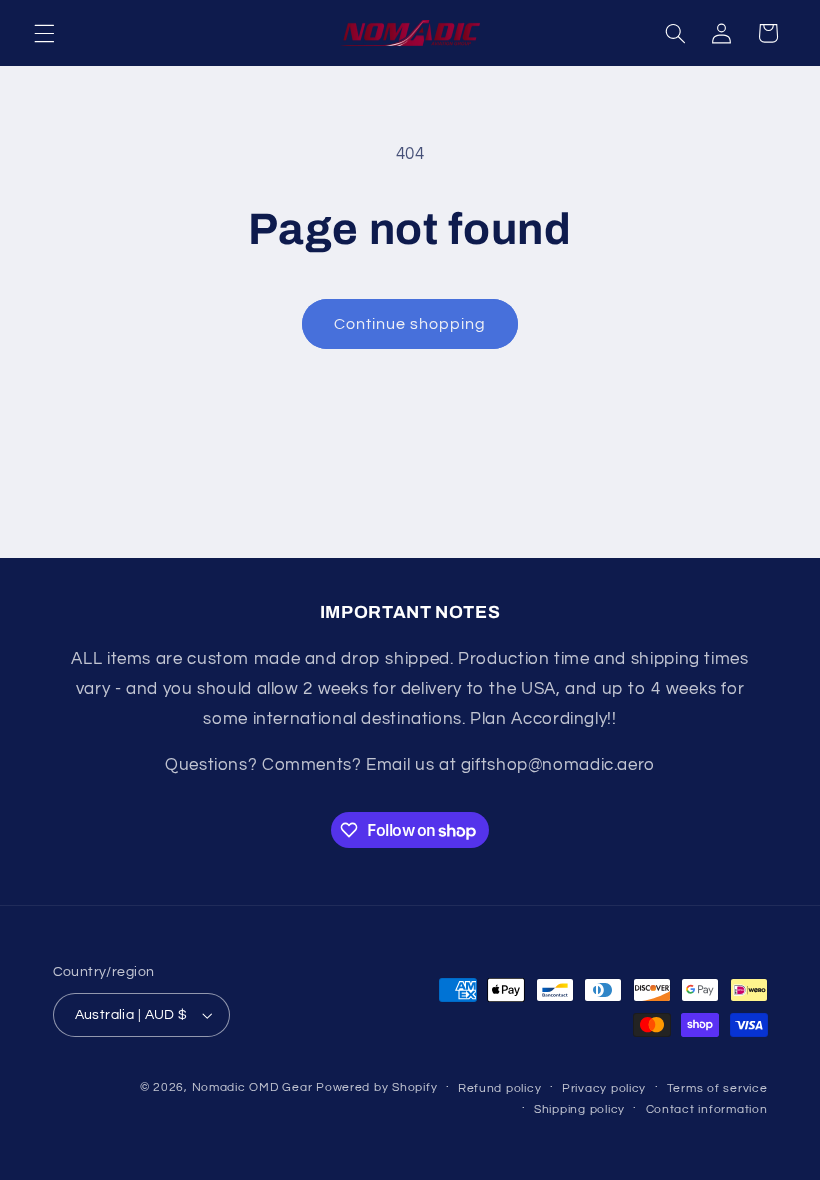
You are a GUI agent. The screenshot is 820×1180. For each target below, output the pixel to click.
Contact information (707, 1109)
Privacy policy (604, 1088)
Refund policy (500, 1088)
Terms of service (717, 1088)
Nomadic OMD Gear (252, 1087)
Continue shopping (410, 324)
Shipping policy (579, 1109)
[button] (44, 33)
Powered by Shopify (376, 1087)
